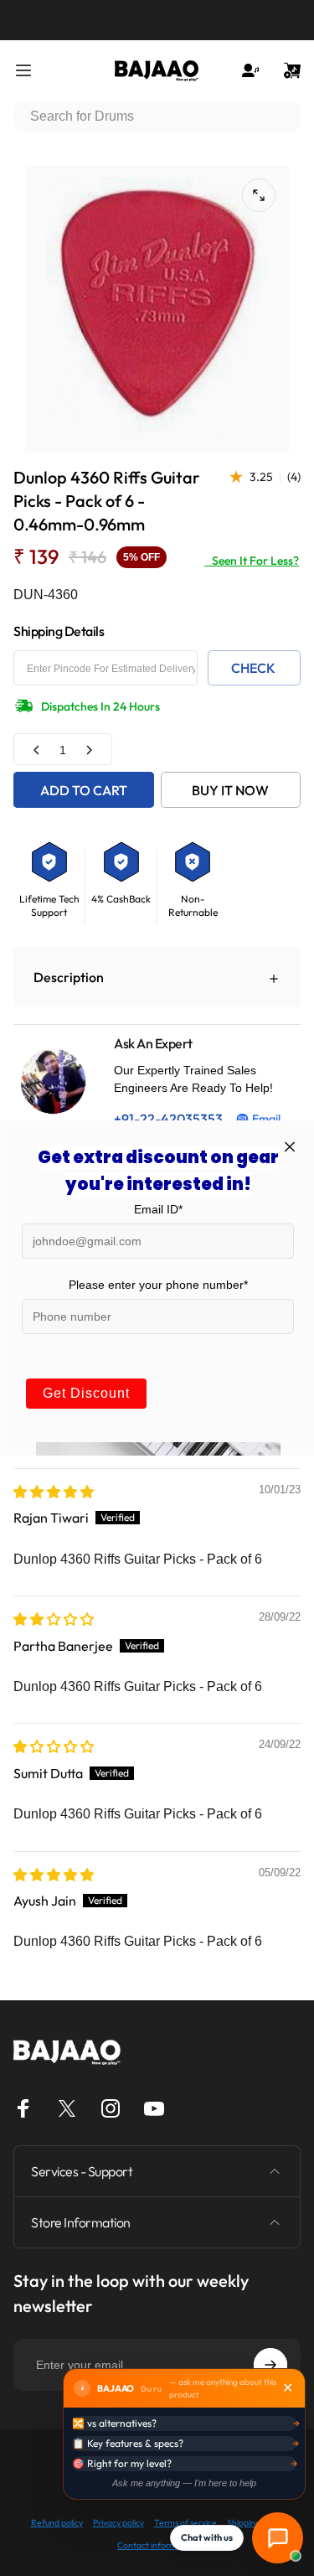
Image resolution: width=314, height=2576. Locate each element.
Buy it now (230, 790)
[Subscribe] (270, 2365)
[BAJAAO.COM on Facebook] (23, 2108)
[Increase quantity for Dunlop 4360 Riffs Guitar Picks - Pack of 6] (89, 750)
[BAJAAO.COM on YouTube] (154, 2108)
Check (253, 668)
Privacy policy (118, 2523)
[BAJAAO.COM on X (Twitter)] (67, 2108)
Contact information (157, 2545)
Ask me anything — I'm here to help (184, 2483)
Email (266, 1119)
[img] (54, 1492)
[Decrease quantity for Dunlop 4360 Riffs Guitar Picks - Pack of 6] (37, 750)
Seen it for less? (252, 561)
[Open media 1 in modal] (259, 195)
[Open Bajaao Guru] (278, 2538)
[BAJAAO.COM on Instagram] (111, 2108)
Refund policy (57, 2523)
